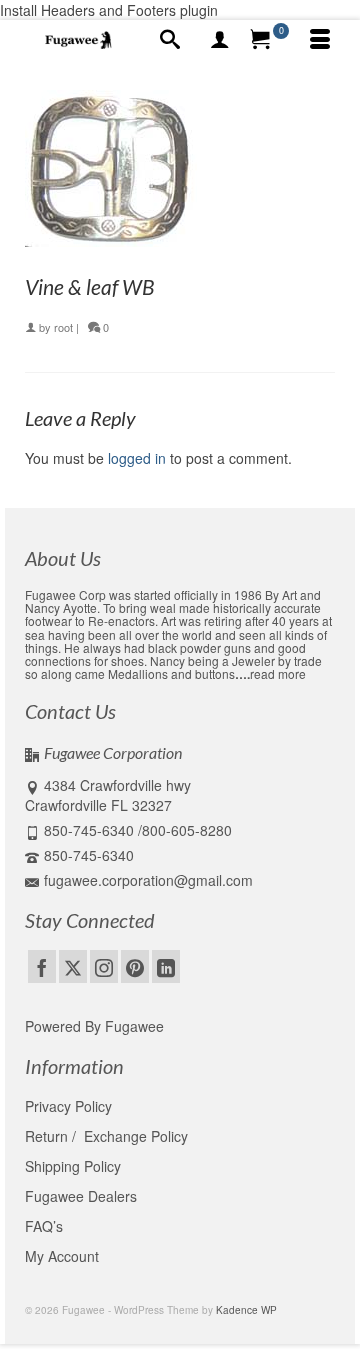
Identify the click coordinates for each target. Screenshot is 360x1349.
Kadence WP (246, 1310)
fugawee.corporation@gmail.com (148, 880)
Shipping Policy (73, 1166)
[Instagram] (104, 966)
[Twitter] (73, 966)
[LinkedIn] (166, 966)
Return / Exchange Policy (106, 1136)
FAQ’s (44, 1226)
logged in (137, 458)
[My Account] (220, 40)
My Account (62, 1256)
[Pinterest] (135, 966)
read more (278, 673)
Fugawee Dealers (83, 1196)
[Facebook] (42, 966)
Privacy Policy (68, 1106)
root (63, 327)
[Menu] (320, 40)
